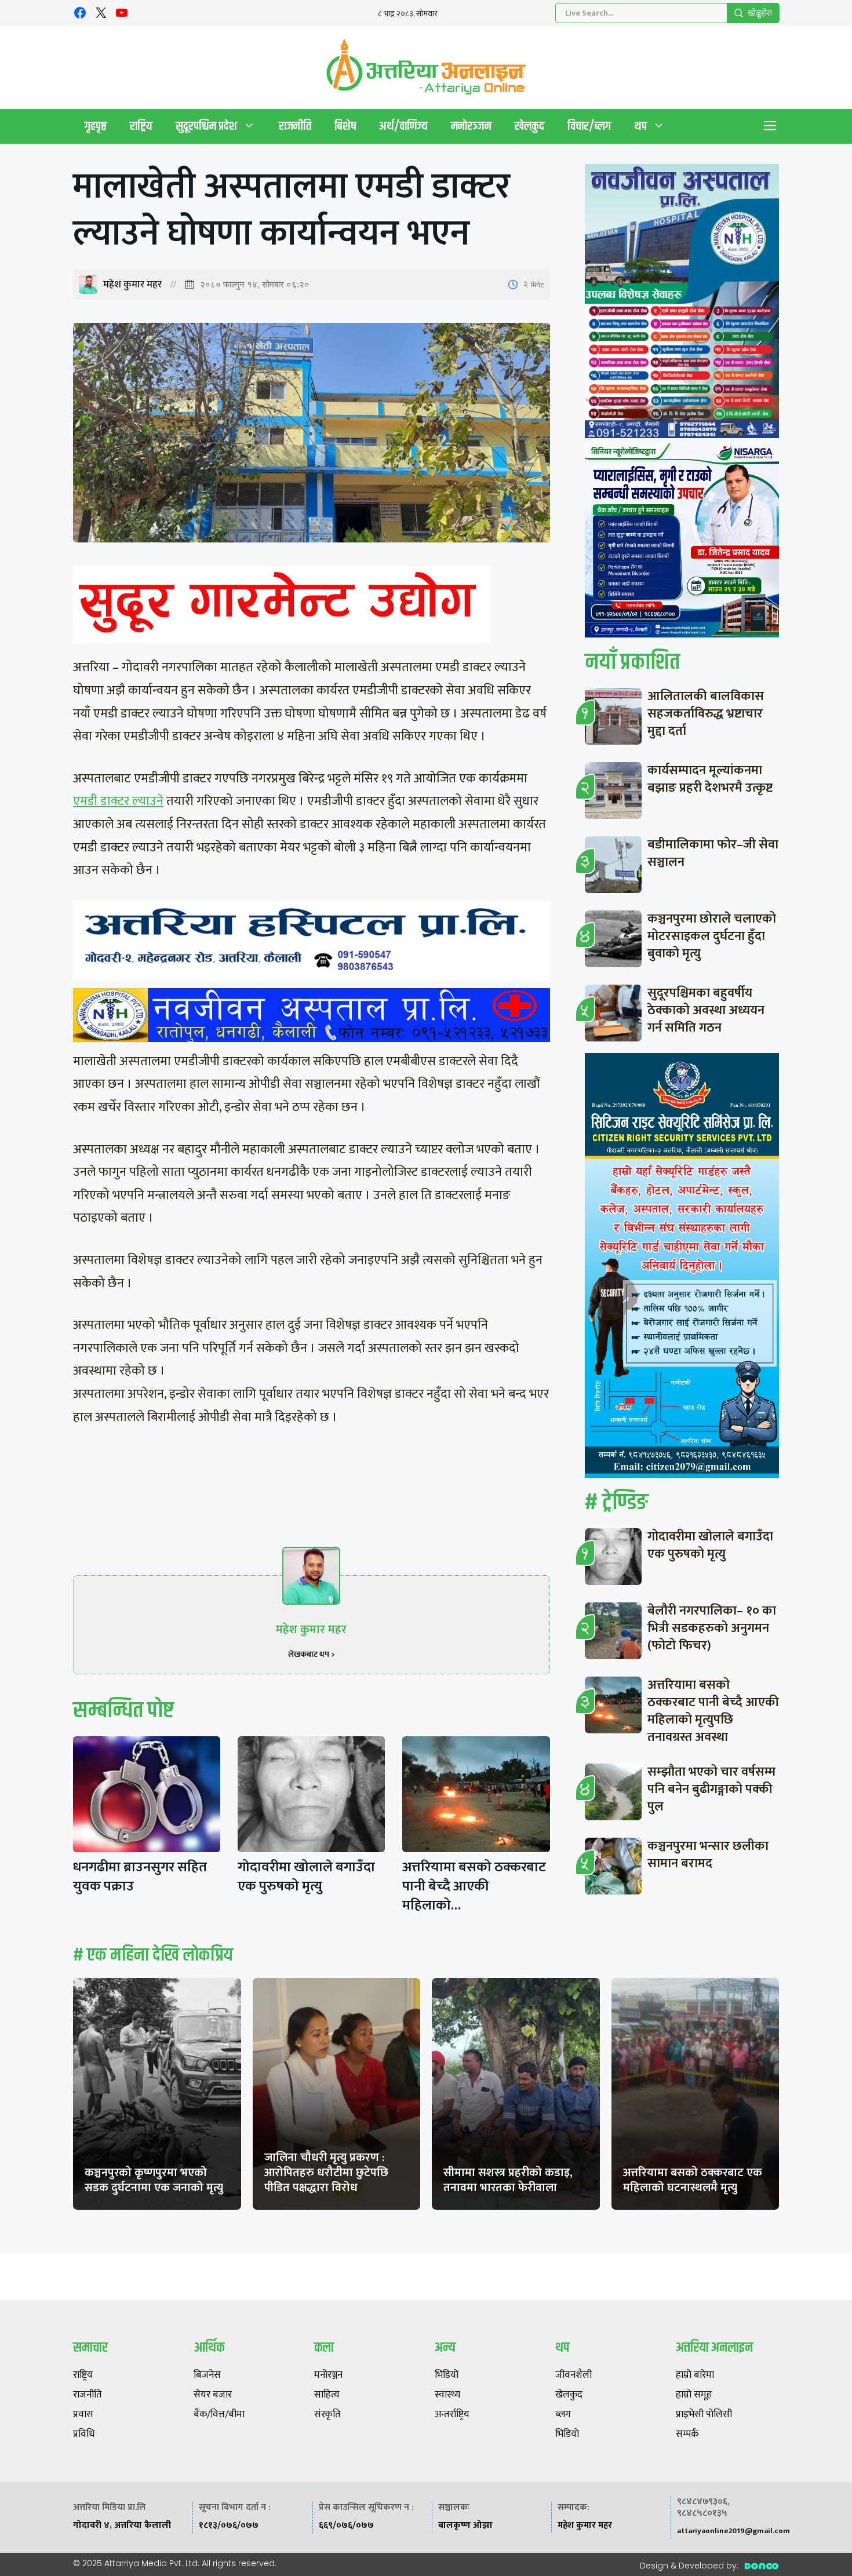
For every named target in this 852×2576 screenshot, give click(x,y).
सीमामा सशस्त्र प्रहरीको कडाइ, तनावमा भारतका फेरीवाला (508, 2180)
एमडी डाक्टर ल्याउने (118, 801)
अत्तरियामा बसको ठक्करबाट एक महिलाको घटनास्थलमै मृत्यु (693, 2180)
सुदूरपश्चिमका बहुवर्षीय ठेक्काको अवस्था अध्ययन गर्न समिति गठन (706, 1010)
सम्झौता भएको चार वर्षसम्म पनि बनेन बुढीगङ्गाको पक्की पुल (711, 1789)
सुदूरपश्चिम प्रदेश (206, 126)
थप (640, 126)
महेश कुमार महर (132, 285)
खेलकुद (529, 126)
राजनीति (295, 126)
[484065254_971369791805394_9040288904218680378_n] (682, 304)
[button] (770, 126)
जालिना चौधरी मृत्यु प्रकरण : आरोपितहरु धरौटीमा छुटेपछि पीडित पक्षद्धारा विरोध (326, 2173)
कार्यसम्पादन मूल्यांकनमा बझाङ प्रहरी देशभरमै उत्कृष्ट (710, 779)
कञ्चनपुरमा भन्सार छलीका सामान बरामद (708, 1855)
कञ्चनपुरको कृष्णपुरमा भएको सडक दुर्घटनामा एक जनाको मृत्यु (154, 2180)
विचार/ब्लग (589, 126)
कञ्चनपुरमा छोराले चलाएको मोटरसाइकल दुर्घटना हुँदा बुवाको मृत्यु (712, 936)
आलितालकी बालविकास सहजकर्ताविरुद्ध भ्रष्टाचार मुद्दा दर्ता (706, 714)
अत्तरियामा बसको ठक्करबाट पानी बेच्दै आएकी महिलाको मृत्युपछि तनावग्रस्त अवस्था (713, 1711)
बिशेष (345, 126)
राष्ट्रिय (141, 126)
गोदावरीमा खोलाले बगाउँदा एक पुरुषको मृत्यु (306, 1877)
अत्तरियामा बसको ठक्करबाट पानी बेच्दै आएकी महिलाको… (474, 1886)
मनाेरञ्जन (471, 126)
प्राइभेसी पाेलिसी (704, 2415)
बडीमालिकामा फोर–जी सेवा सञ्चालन (713, 853)
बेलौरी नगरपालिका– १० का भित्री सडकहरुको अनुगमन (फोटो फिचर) (712, 1628)
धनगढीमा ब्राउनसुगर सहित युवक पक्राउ (140, 1877)
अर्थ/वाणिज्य (403, 126)
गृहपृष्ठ (96, 126)
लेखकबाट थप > (312, 1654)
